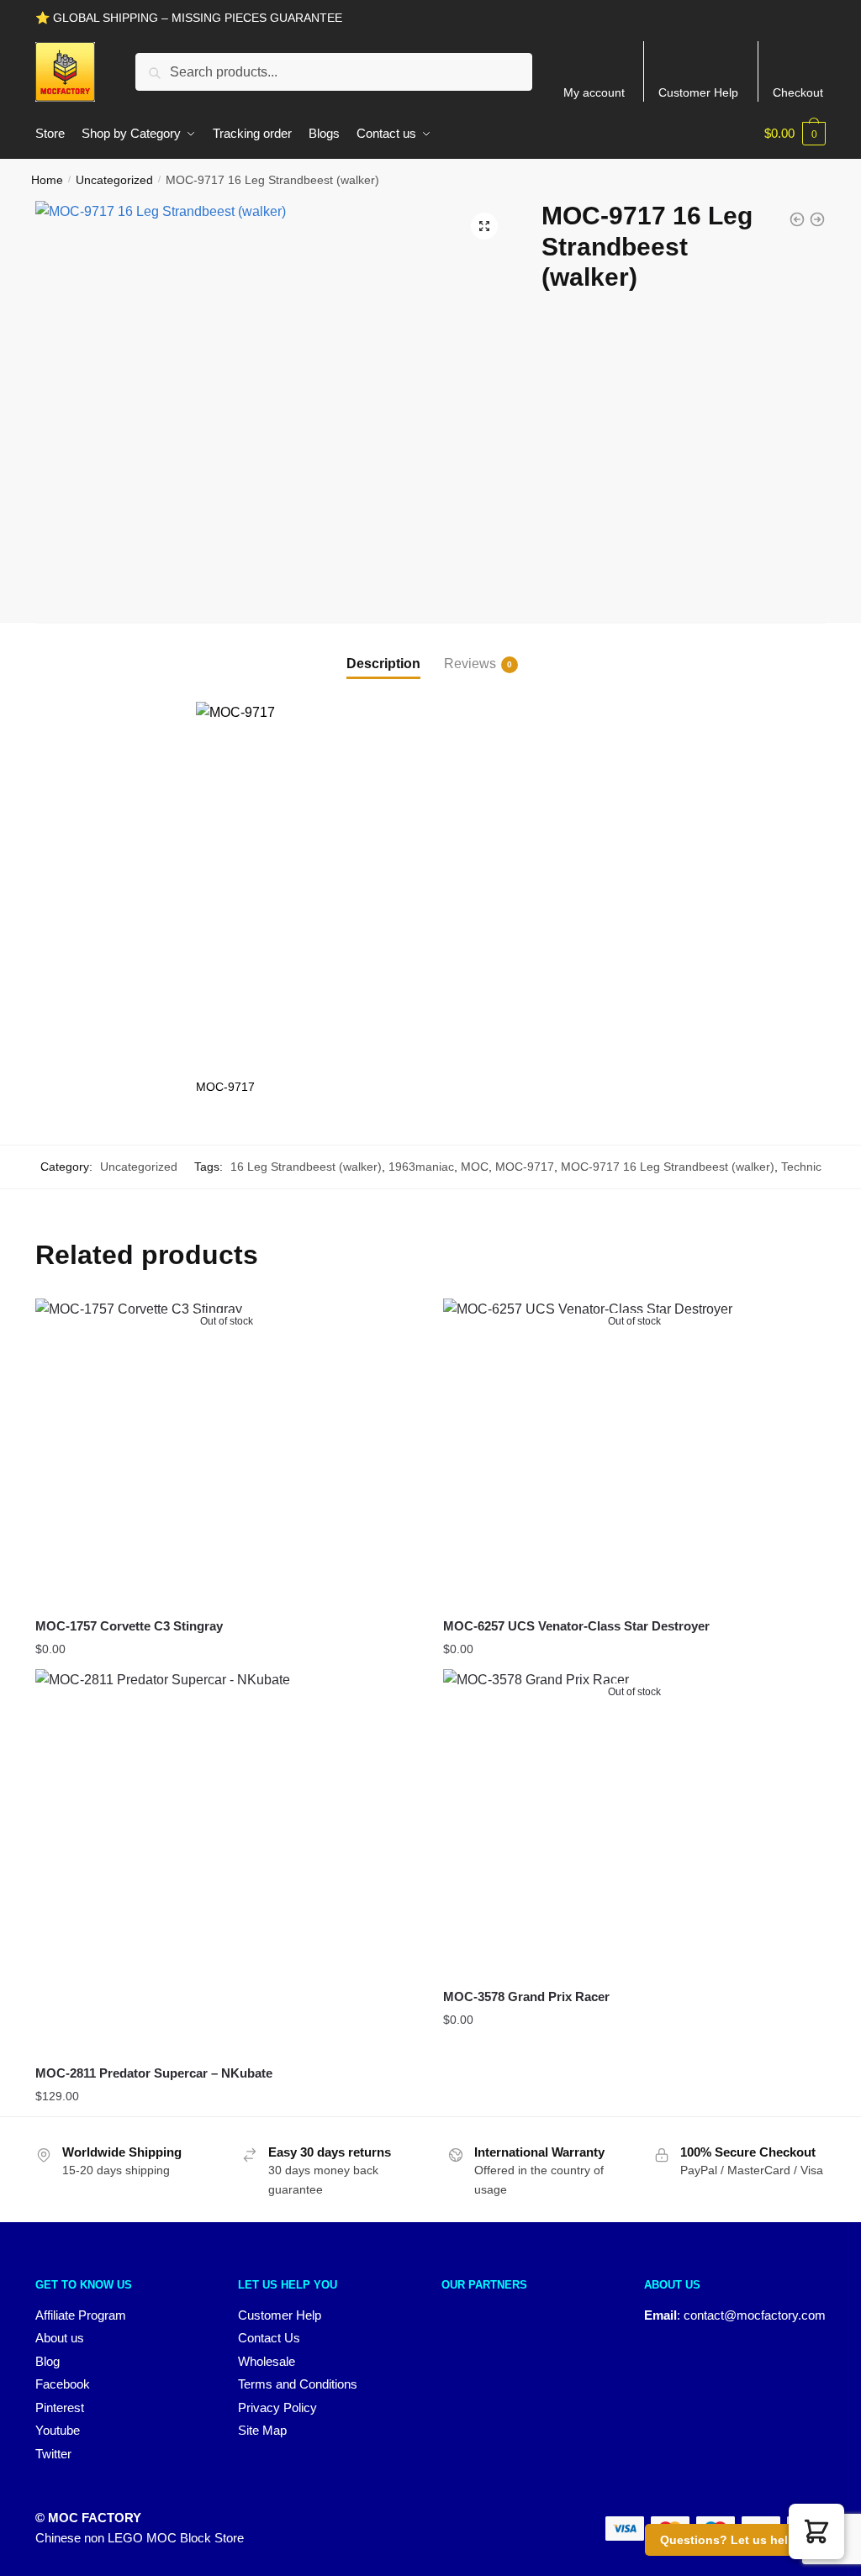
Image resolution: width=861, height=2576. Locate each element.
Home (47, 180)
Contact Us (269, 2338)
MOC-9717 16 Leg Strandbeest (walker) (668, 1167)
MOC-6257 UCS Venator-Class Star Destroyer (576, 1626)
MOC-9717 (525, 1167)
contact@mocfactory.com (755, 2315)
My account (594, 92)
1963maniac (421, 1167)
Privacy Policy (277, 2407)
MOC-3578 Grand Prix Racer (526, 1997)
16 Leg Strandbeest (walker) (306, 1167)
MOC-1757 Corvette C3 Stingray (129, 1626)
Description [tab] (383, 664)
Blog (48, 2361)
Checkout (798, 92)
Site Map (262, 2430)
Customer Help (698, 92)
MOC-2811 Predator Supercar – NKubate (154, 2073)
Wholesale (267, 2361)
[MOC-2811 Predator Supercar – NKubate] (227, 1860)
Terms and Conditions (298, 2384)
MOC (475, 1167)
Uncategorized (114, 180)
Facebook (63, 2384)
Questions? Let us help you (740, 2540)
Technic (801, 1167)
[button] (484, 226)
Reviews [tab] (470, 664)
